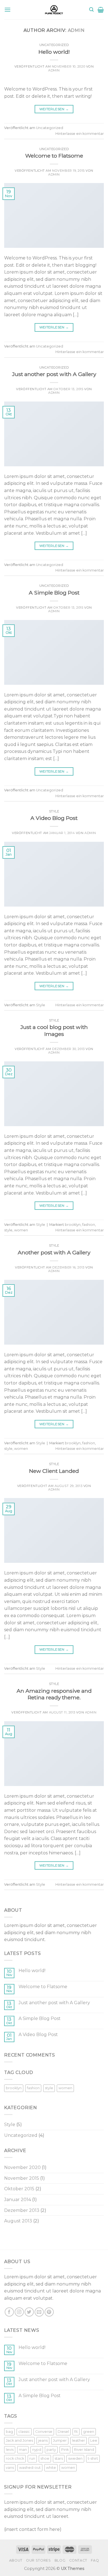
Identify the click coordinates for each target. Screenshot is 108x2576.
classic (24, 2432)
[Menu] (7, 10)
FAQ (95, 2560)
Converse (44, 2432)
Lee (94, 2440)
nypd (37, 2450)
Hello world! (54, 52)
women (21, 1230)
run (32, 2458)
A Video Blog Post (54, 818)
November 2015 (22, 2178)
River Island (84, 2450)
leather (79, 2440)
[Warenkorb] (101, 10)
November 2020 (22, 2167)
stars (59, 2458)
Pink (65, 2450)
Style (54, 811)
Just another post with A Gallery (54, 374)
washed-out (30, 2468)
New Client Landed (54, 1471)
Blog (60, 2560)
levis (10, 2450)
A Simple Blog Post (54, 593)
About (16, 2560)
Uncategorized (54, 45)
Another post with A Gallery (54, 1252)
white (51, 2468)
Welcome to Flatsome (54, 156)
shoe (45, 2458)
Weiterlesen (54, 109)
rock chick (15, 2458)
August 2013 (18, 2221)
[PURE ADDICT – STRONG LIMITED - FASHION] (54, 10)
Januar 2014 (18, 2200)
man (23, 2450)
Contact (78, 2560)
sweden (75, 2458)
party (51, 2450)
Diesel (63, 2432)
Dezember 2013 (22, 2210)
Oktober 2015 (19, 2189)
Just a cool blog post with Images (54, 1030)
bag (9, 2432)
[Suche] (91, 10)
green (89, 2432)
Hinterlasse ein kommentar (80, 134)
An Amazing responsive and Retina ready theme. (54, 1694)
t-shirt (93, 2458)
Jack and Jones (19, 2440)
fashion (89, 1225)
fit (76, 2432)
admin (76, 30)
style (8, 1230)
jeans (43, 2440)
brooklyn (73, 1225)
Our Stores (38, 2560)
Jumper (60, 2440)
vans (10, 2468)
